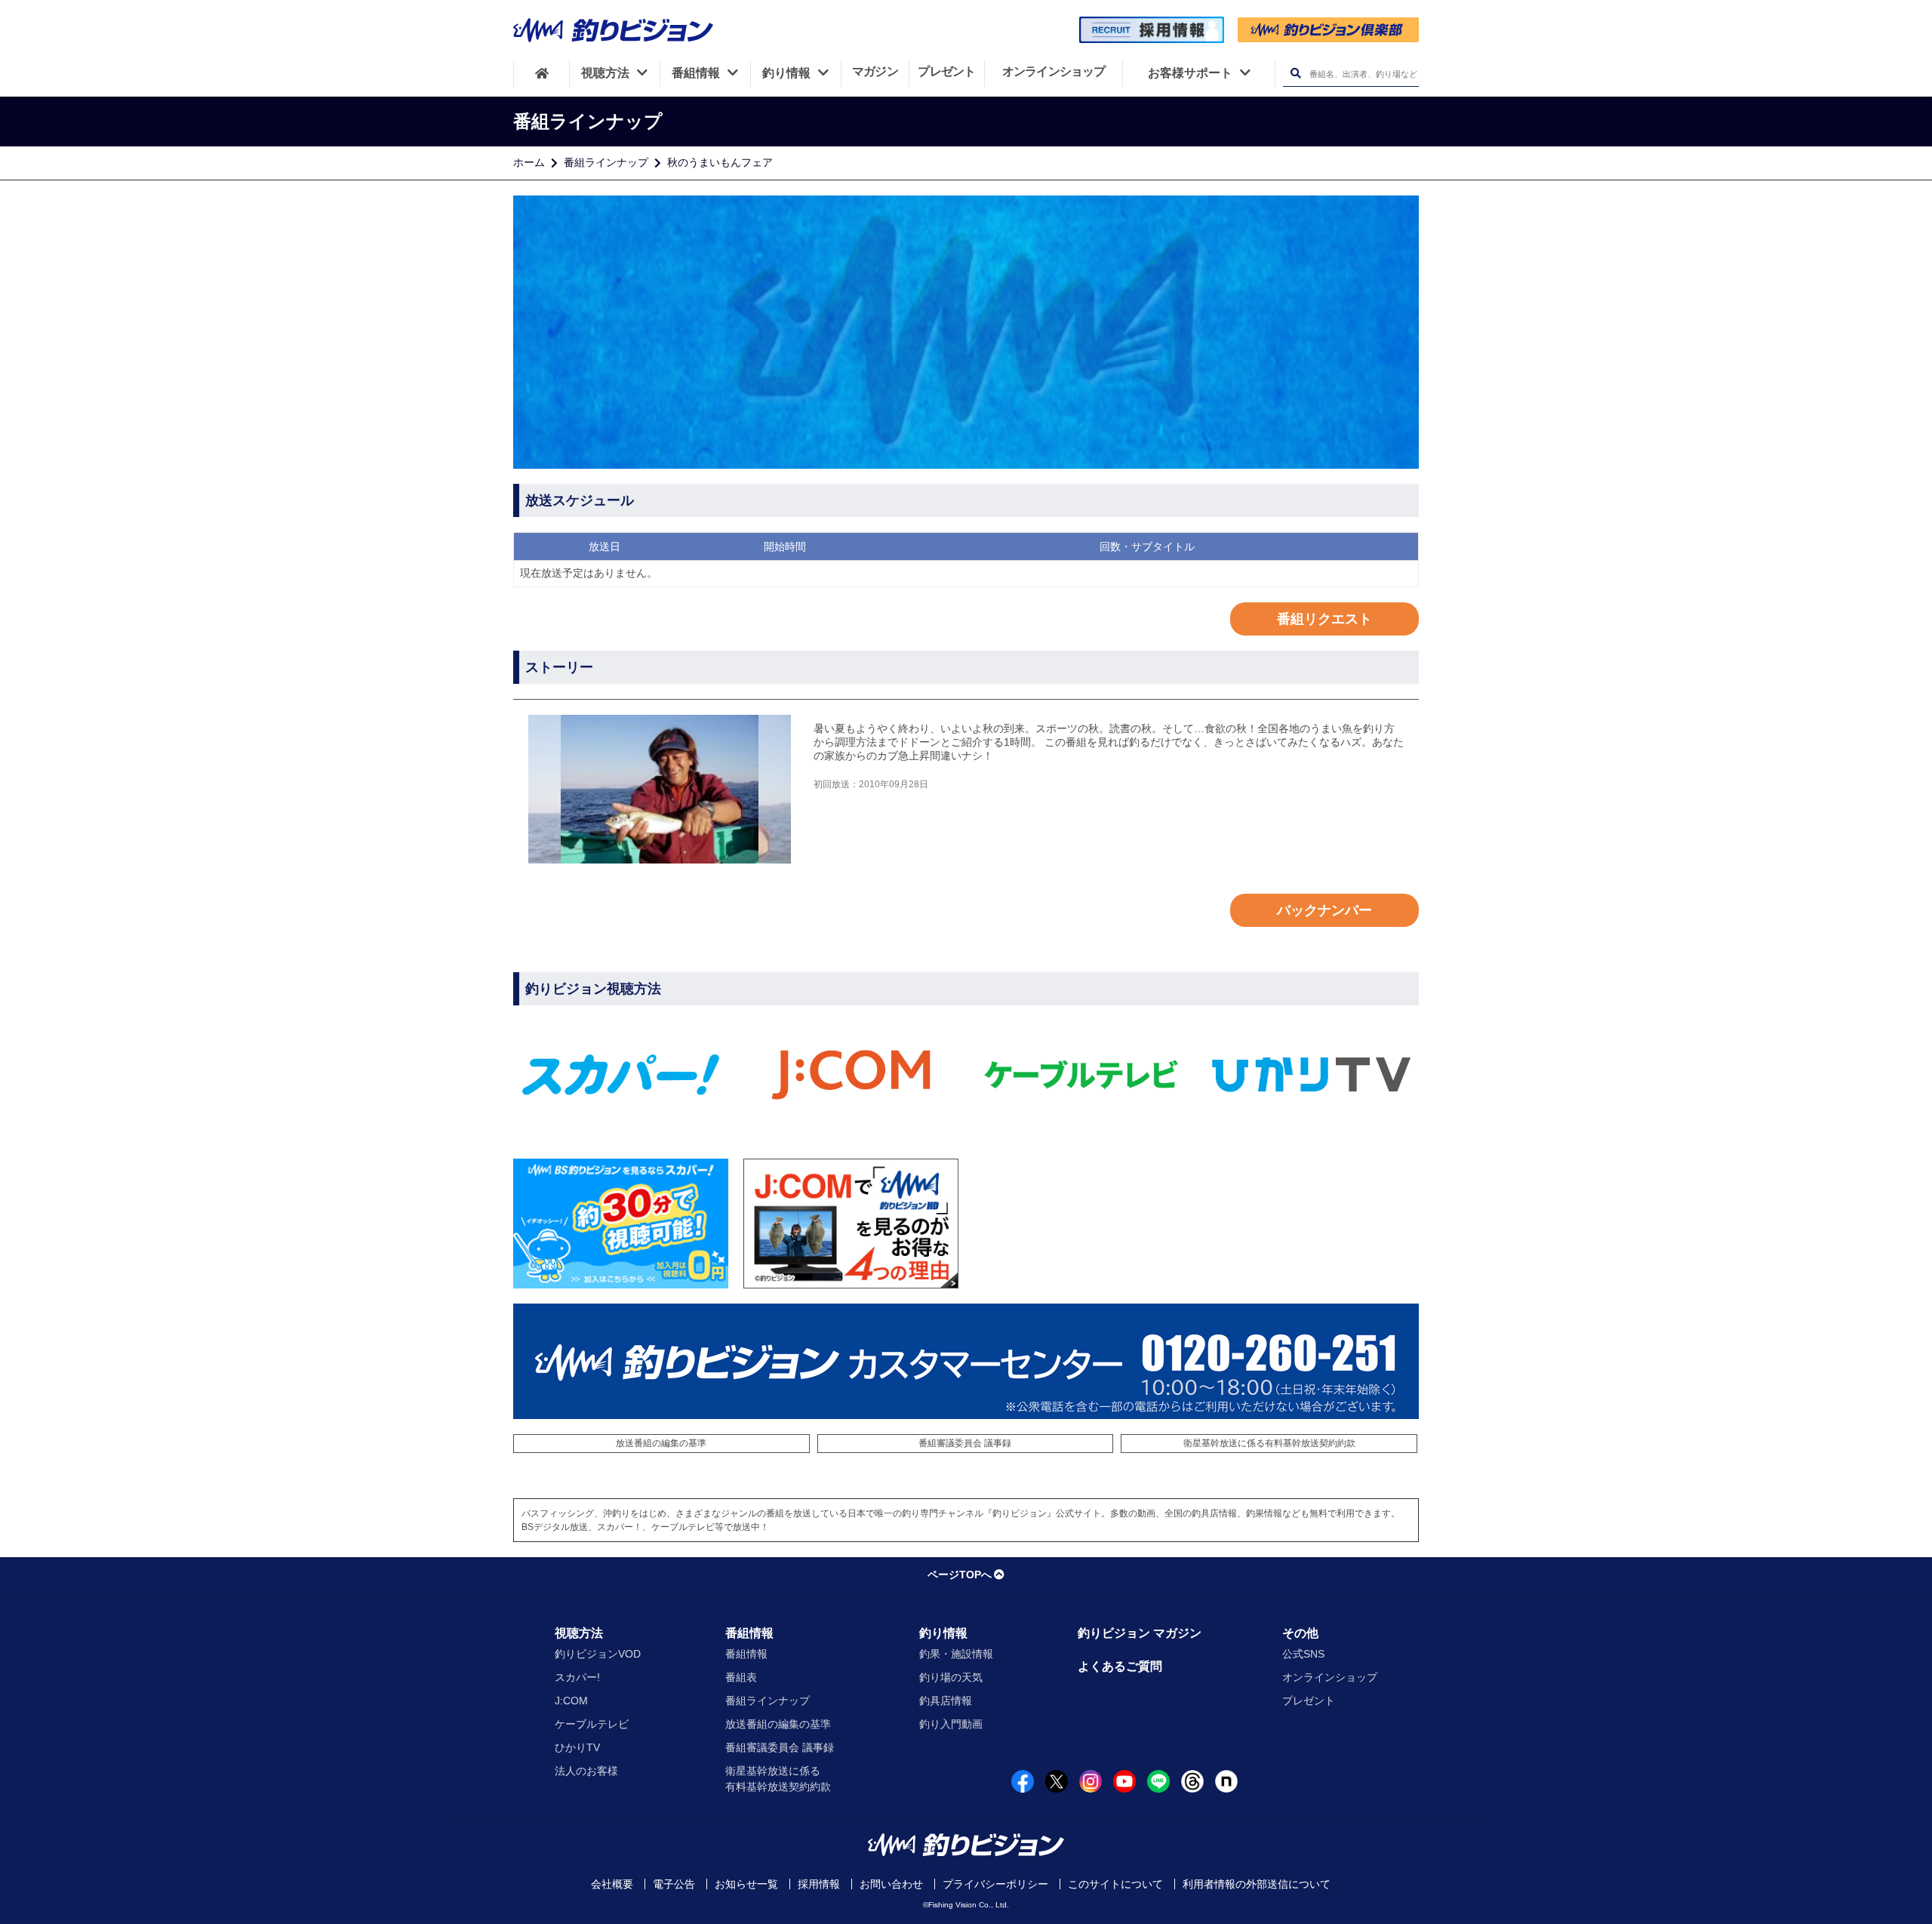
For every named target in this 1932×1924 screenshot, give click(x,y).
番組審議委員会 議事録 (965, 1443)
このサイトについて (1115, 1884)
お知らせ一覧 (746, 1884)
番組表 (741, 1677)
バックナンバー (1324, 910)
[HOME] (541, 73)
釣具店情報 (946, 1701)
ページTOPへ (960, 1575)
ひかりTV (577, 1747)
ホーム (529, 162)
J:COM (571, 1701)
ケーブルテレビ (592, 1724)
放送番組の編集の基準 (661, 1443)
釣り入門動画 (951, 1724)
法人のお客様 (586, 1771)
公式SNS (1303, 1654)
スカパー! (577, 1677)
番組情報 (749, 1633)
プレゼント (1309, 1701)
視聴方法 (579, 1633)
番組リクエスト (1324, 619)
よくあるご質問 (1120, 1666)
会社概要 (612, 1884)
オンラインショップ (1330, 1677)
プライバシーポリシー (995, 1884)
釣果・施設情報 (956, 1654)
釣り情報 (943, 1633)
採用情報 (819, 1884)
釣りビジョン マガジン (1140, 1633)
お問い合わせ (891, 1884)
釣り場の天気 (951, 1677)
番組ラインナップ (606, 162)
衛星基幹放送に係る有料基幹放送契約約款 (1269, 1443)
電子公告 (674, 1884)
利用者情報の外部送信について (1257, 1884)
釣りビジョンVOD (598, 1654)
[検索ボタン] (1295, 74)
